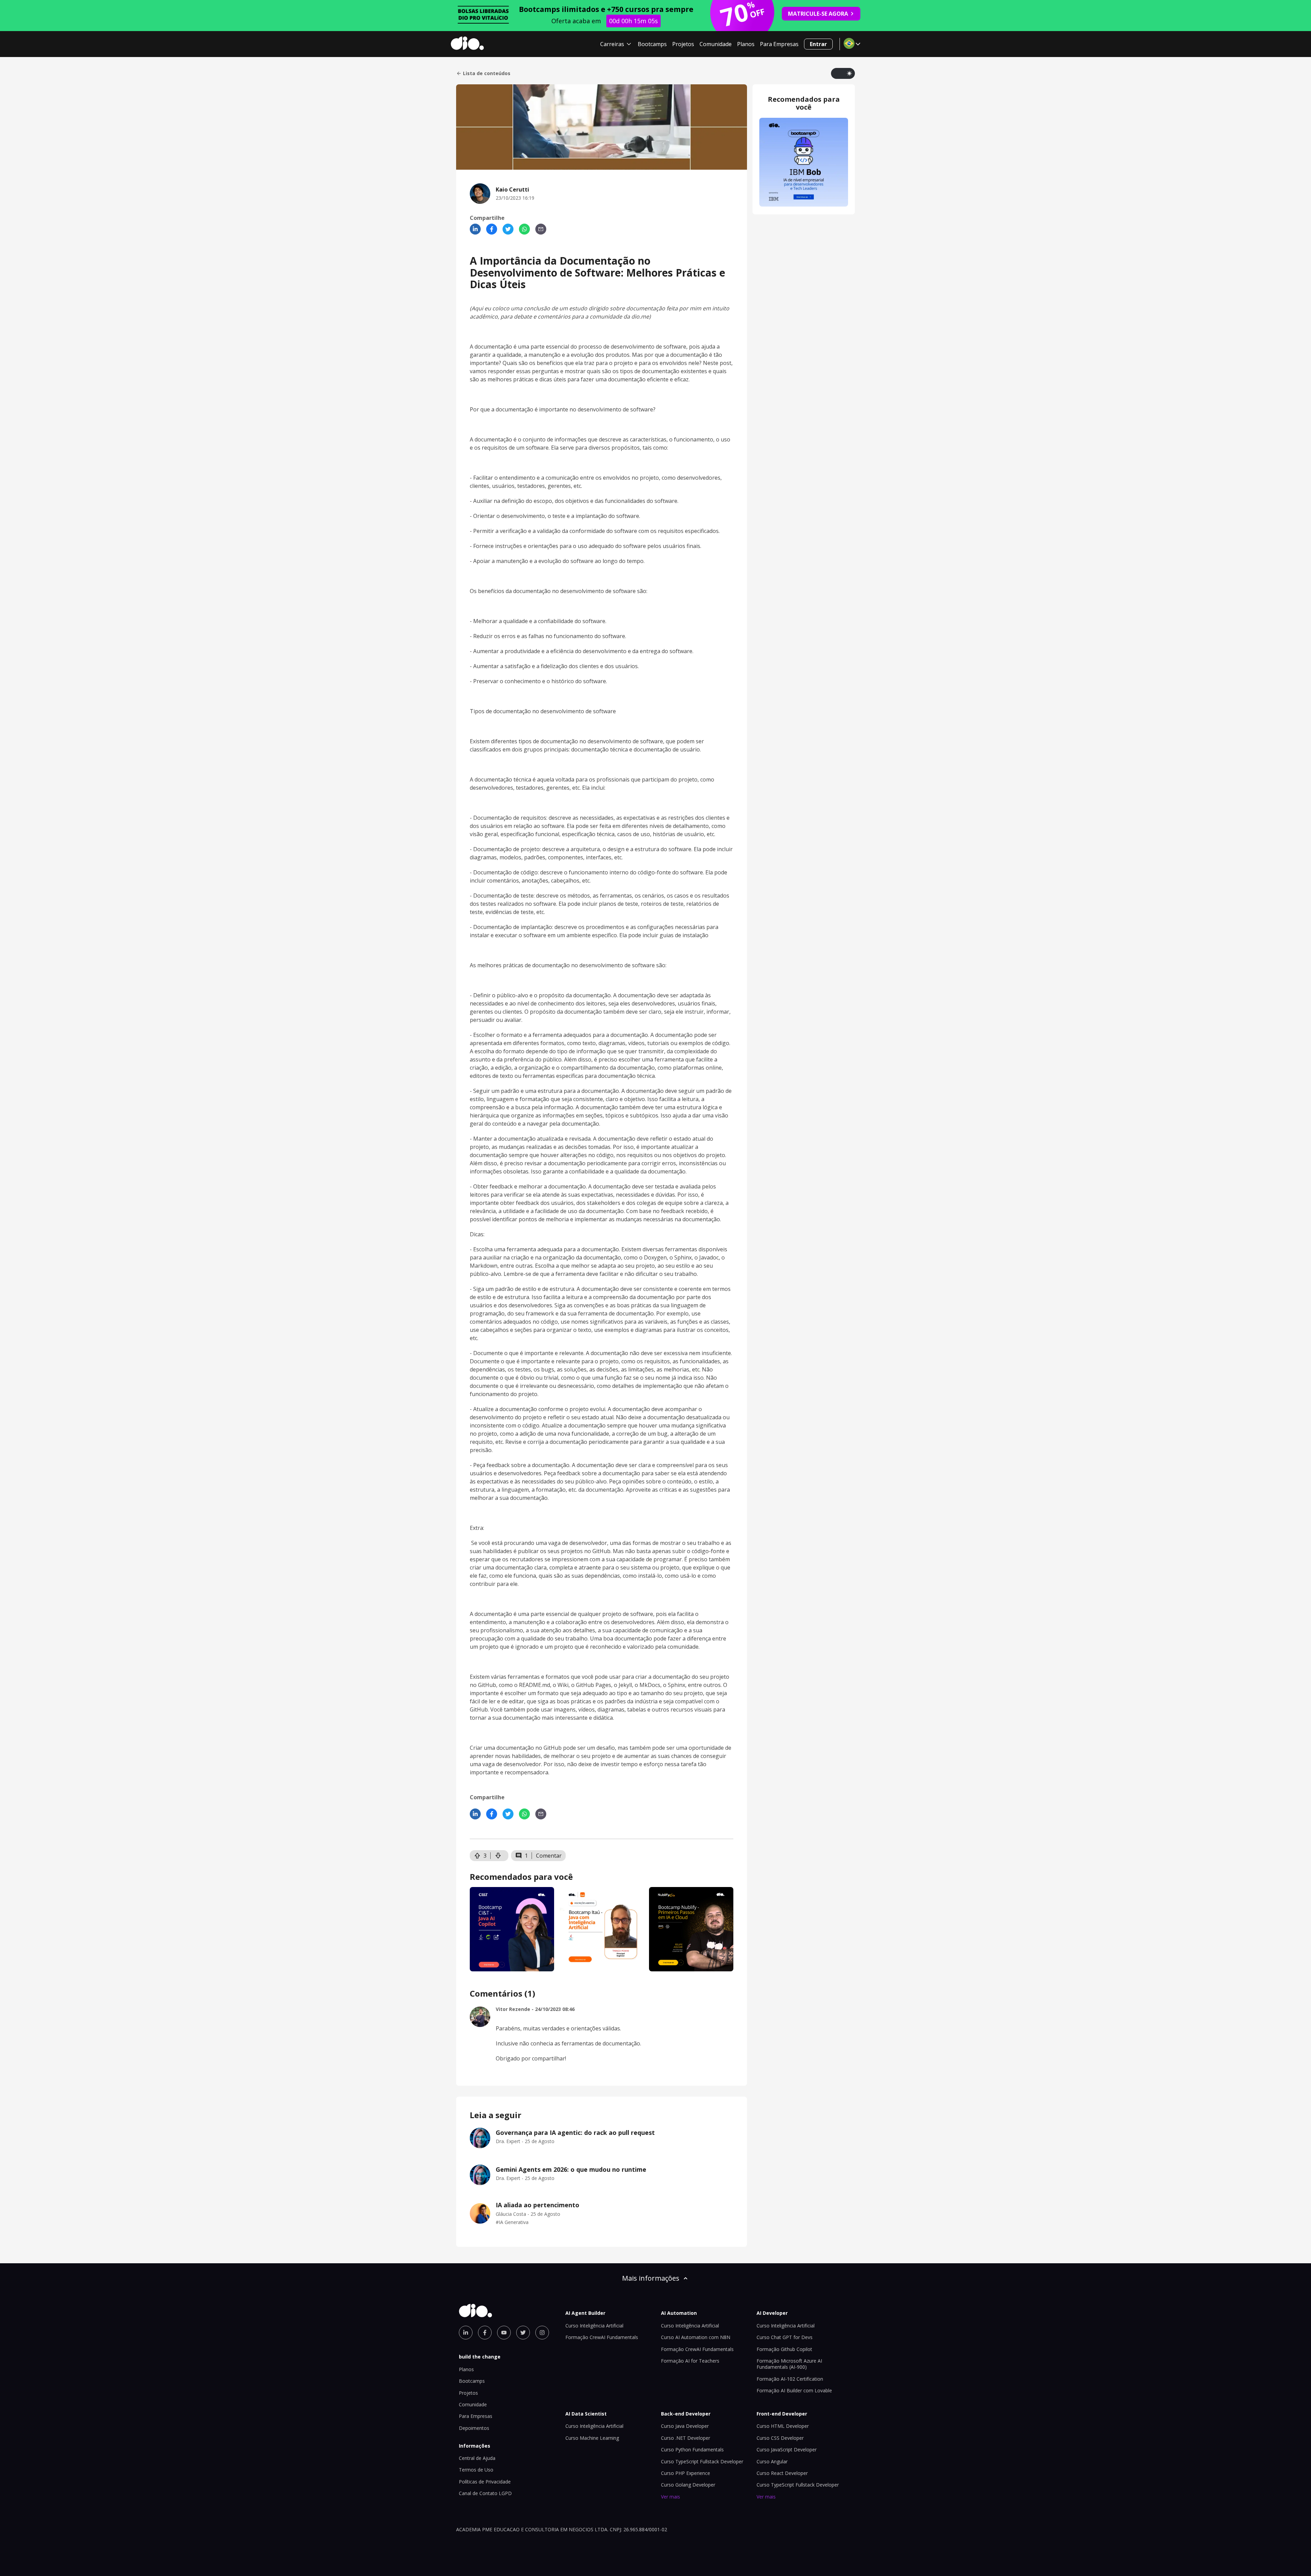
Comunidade (716, 44)
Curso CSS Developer (780, 2438)
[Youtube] (504, 2333)
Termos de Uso (476, 2470)
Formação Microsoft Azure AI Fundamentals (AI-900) (789, 2364)
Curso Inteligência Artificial (594, 2326)
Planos (746, 44)
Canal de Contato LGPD (485, 2493)
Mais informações (651, 2278)
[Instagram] (542, 2333)
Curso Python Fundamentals (692, 2450)
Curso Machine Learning (592, 2438)
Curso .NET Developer (686, 2438)
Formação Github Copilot (784, 2349)
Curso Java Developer (685, 2426)
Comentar (549, 1856)
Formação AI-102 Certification (790, 2379)
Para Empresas (779, 44)
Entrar (818, 44)
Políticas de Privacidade (485, 2482)
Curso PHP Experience (686, 2473)
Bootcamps (652, 44)
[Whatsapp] (524, 229)
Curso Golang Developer (688, 2485)
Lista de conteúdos (487, 73)
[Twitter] (508, 229)
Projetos (683, 44)
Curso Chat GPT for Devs (785, 2337)
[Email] (541, 229)
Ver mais (671, 2497)
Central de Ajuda (477, 2458)
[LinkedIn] (475, 229)
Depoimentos (474, 2428)
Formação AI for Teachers (690, 2361)
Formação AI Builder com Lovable (794, 2390)
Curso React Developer (782, 2473)
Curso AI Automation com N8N (696, 2337)
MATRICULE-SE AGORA (818, 14)
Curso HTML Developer (783, 2426)
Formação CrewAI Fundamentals (602, 2337)
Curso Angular (772, 2461)
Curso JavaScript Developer (787, 2450)
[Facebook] (492, 229)
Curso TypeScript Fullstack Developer (702, 2461)
